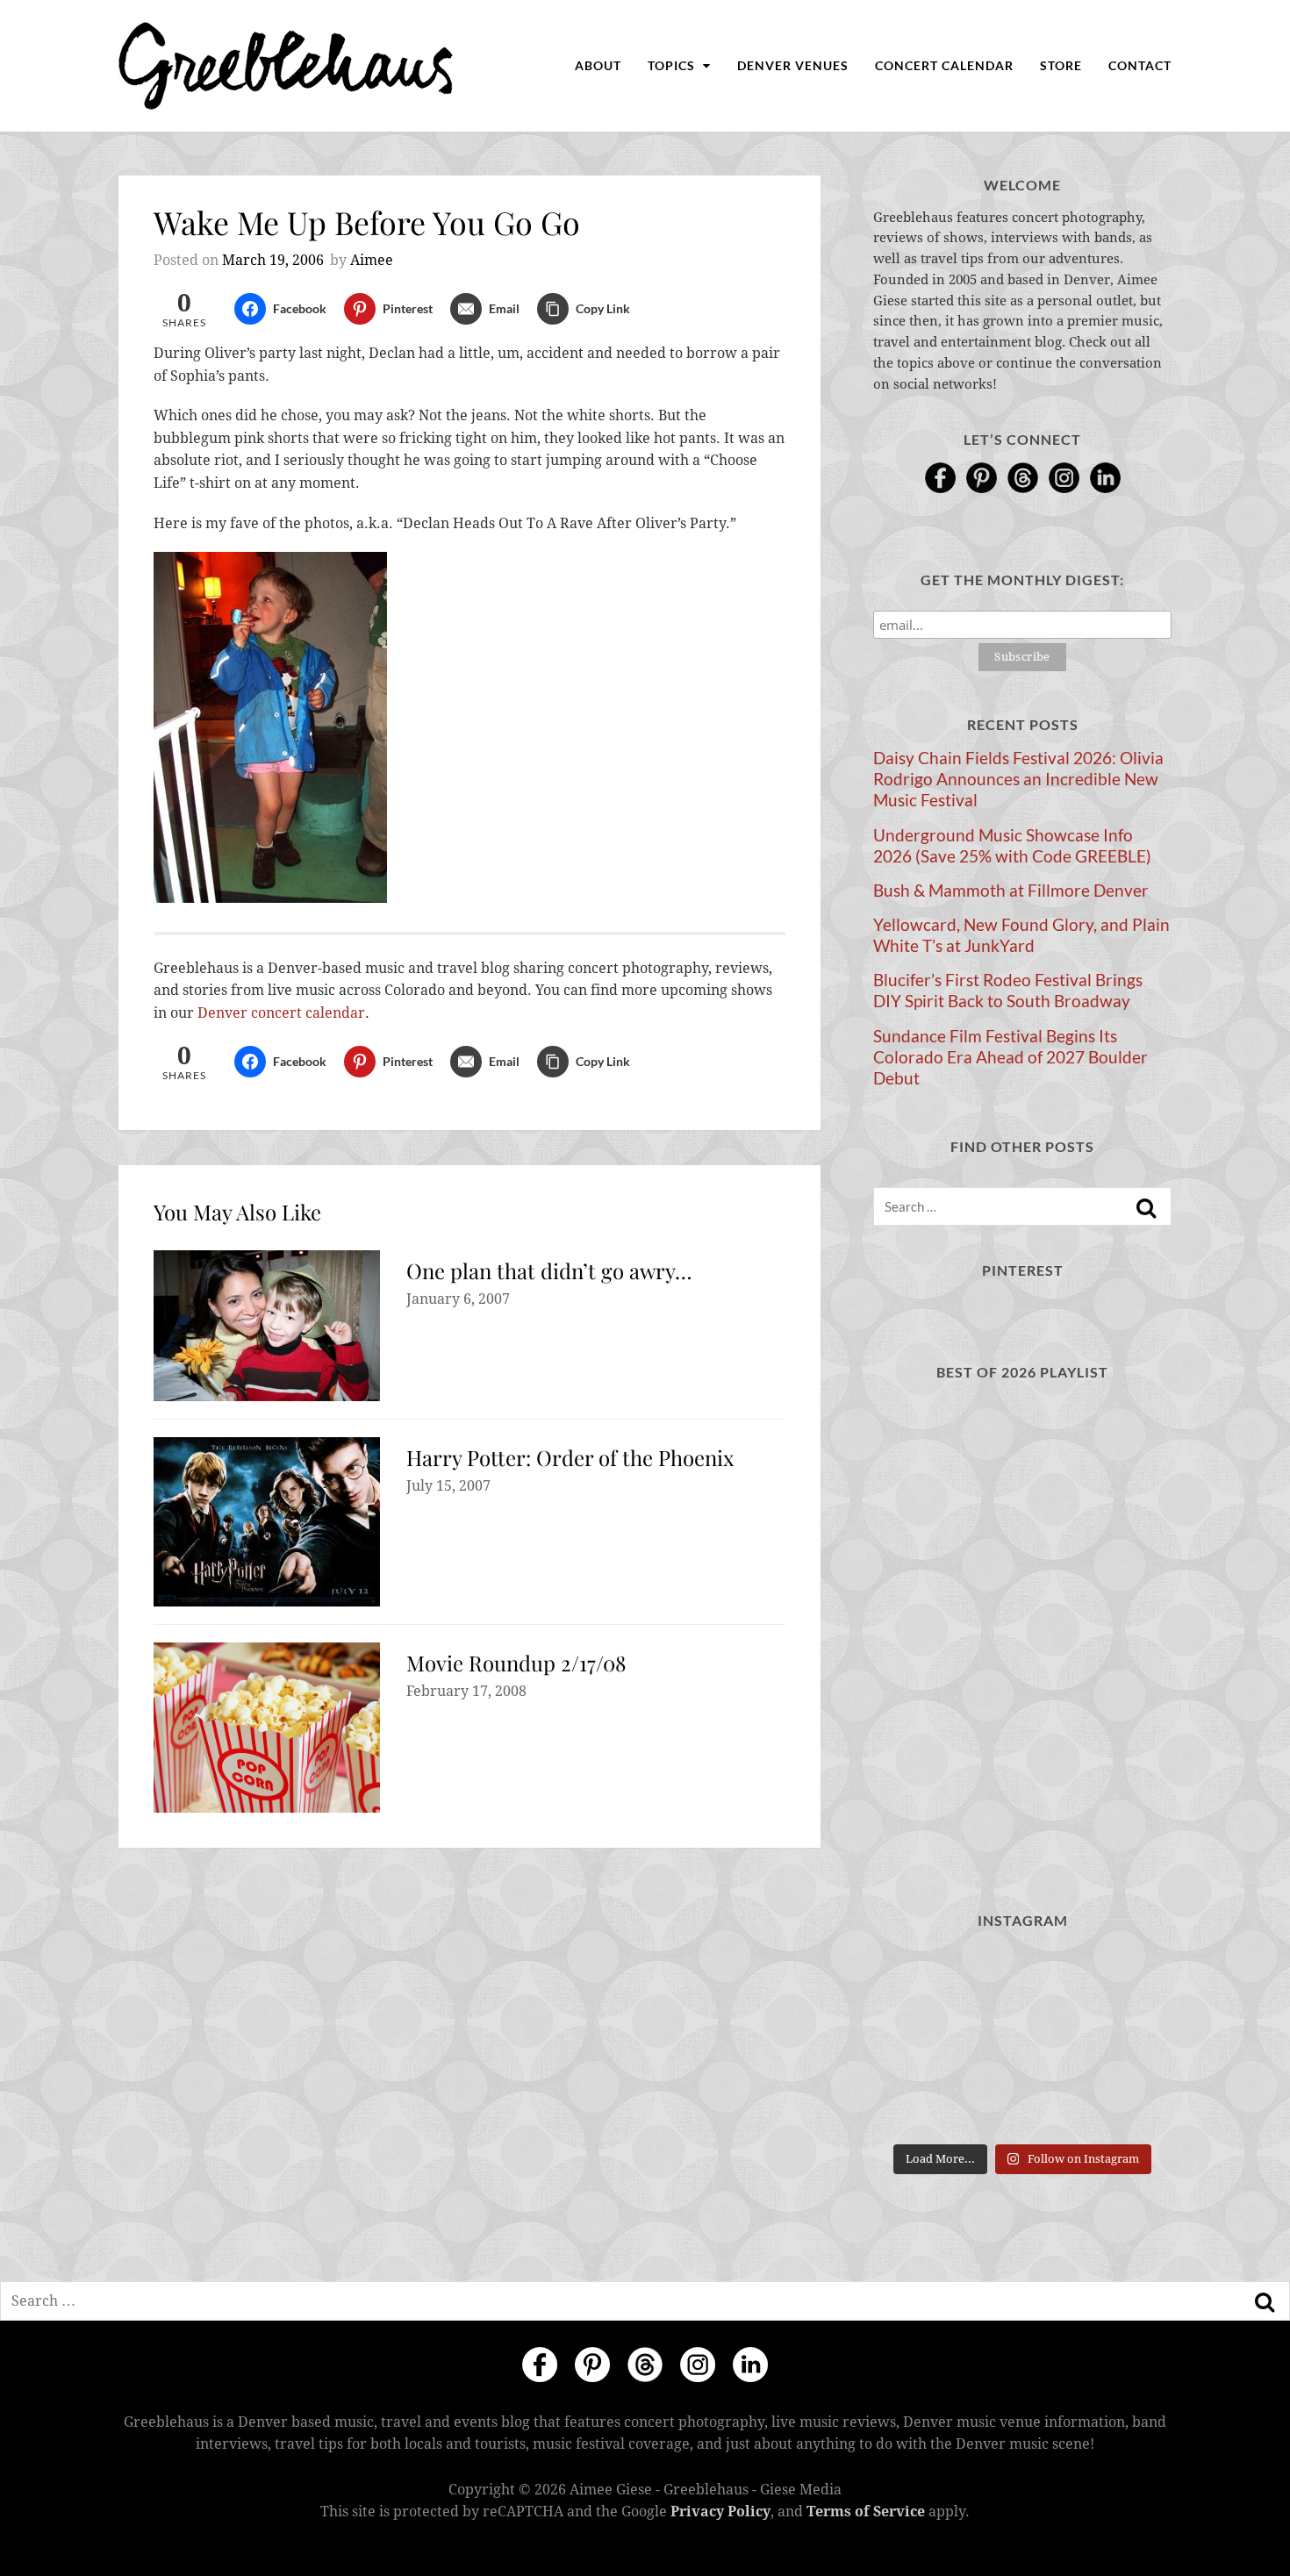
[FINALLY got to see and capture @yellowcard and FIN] (919, 2104)
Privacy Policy (720, 2512)
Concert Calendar (944, 65)
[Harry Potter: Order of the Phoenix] (267, 1522)
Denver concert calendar (281, 1013)
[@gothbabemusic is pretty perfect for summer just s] (919, 1979)
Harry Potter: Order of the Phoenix (570, 1457)
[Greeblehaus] (286, 66)
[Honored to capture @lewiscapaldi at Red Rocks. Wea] (1022, 2104)
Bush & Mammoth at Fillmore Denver (1011, 891)
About (598, 65)
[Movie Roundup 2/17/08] (267, 1728)
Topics (673, 65)
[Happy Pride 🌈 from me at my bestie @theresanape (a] (1125, 2104)
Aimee (372, 260)
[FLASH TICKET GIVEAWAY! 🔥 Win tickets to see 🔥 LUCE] (1022, 2041)
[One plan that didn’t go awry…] (267, 1326)
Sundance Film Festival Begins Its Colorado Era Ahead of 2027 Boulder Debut (1010, 1057)
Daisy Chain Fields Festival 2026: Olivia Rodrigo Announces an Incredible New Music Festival (1018, 779)
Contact (1140, 65)
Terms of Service (866, 2512)
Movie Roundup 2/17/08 (516, 1663)
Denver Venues (793, 65)
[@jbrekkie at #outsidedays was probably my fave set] (1125, 1979)
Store (1061, 65)
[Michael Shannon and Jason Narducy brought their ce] (919, 2041)
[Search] (1146, 1208)
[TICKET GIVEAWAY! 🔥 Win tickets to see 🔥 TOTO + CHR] (1022, 1979)
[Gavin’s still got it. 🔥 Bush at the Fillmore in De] (1125, 2041)
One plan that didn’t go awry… (549, 1270)
